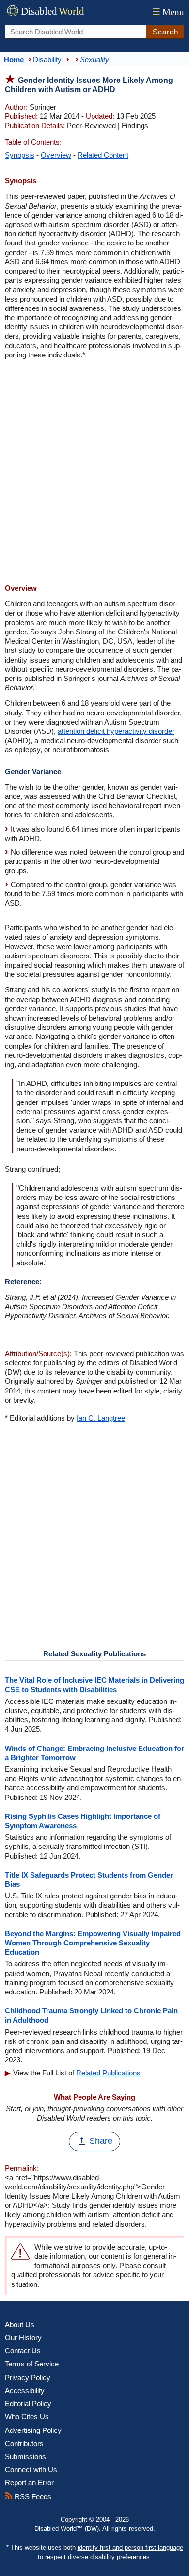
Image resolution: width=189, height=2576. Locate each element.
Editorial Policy (28, 2404)
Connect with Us (31, 2470)
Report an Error (29, 2483)
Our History (23, 2338)
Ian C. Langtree (101, 1418)
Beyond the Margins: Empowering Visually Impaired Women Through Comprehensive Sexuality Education (93, 1943)
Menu (168, 12)
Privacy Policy (28, 2377)
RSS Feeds (32, 2497)
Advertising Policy (33, 2430)
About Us (20, 2325)
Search (165, 32)
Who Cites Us (27, 2417)
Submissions (25, 2456)
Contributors (24, 2443)
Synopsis (20, 155)
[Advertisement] (94, 473)
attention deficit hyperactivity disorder (116, 731)
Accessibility (25, 2390)
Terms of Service (32, 2364)
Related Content (103, 155)
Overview (56, 155)
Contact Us (23, 2351)
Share (101, 2141)
